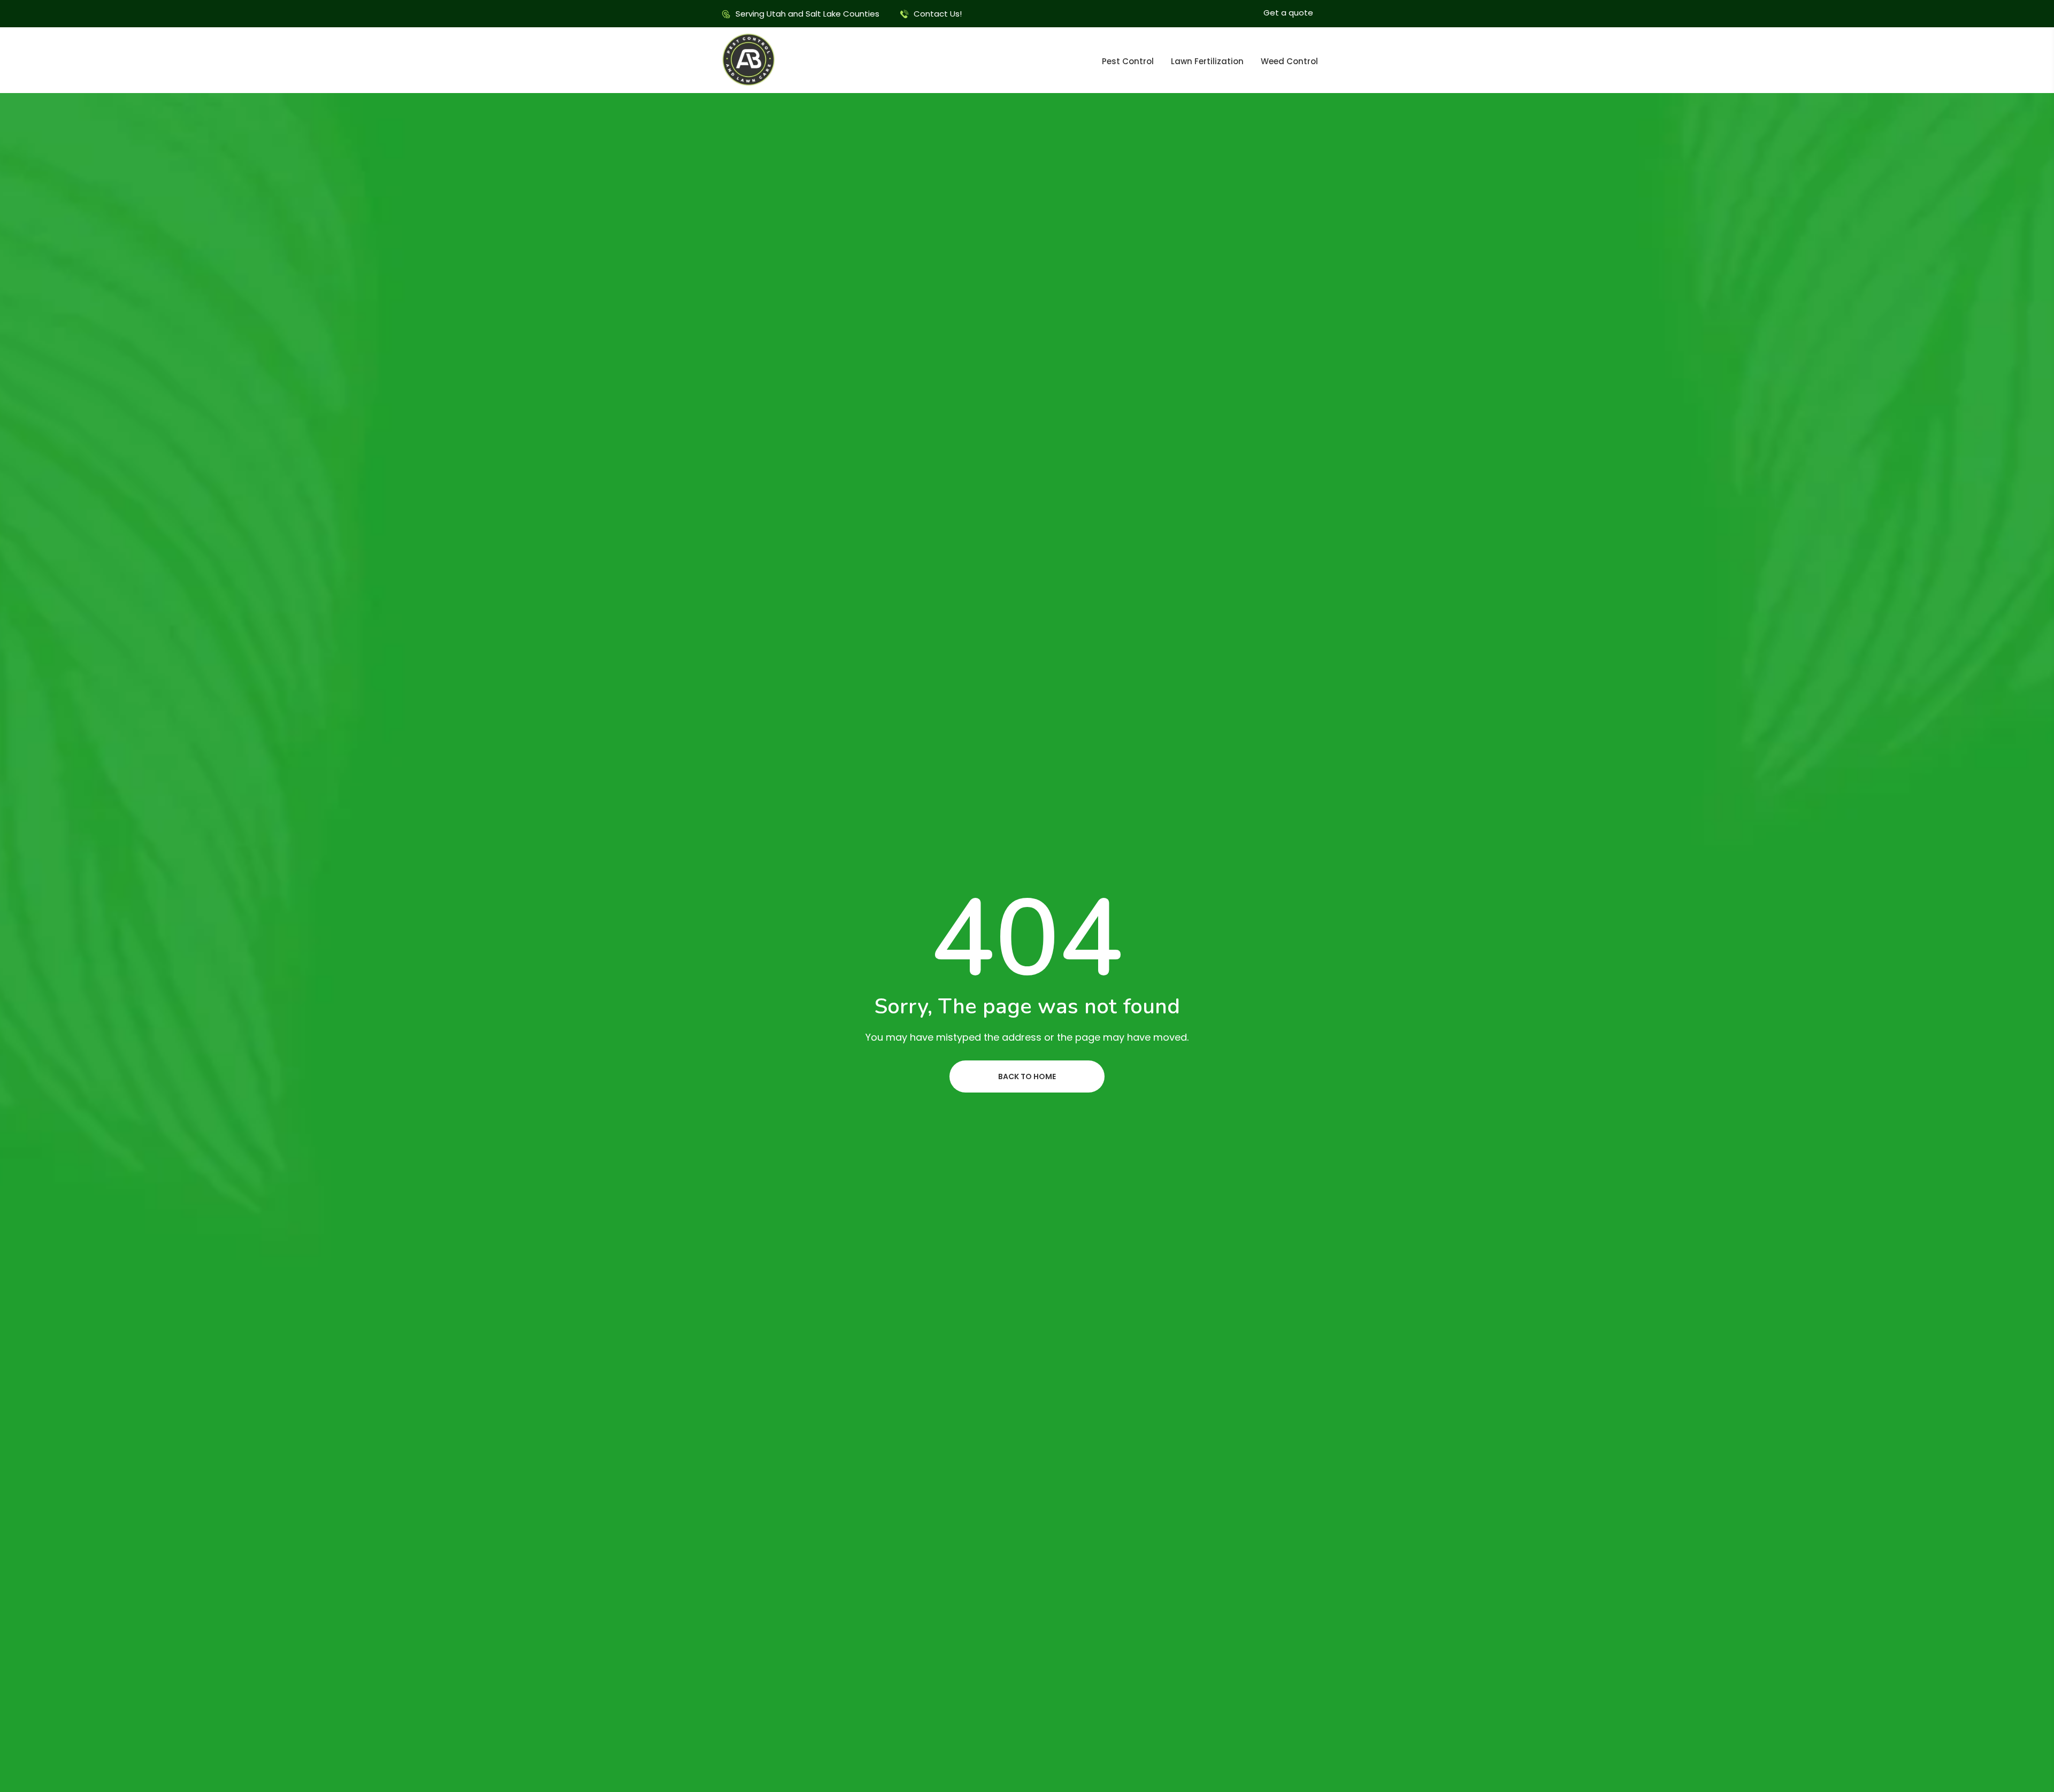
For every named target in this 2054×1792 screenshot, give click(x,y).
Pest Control (1128, 61)
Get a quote (1288, 13)
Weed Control (1289, 61)
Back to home (1027, 1076)
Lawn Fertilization (1207, 61)
